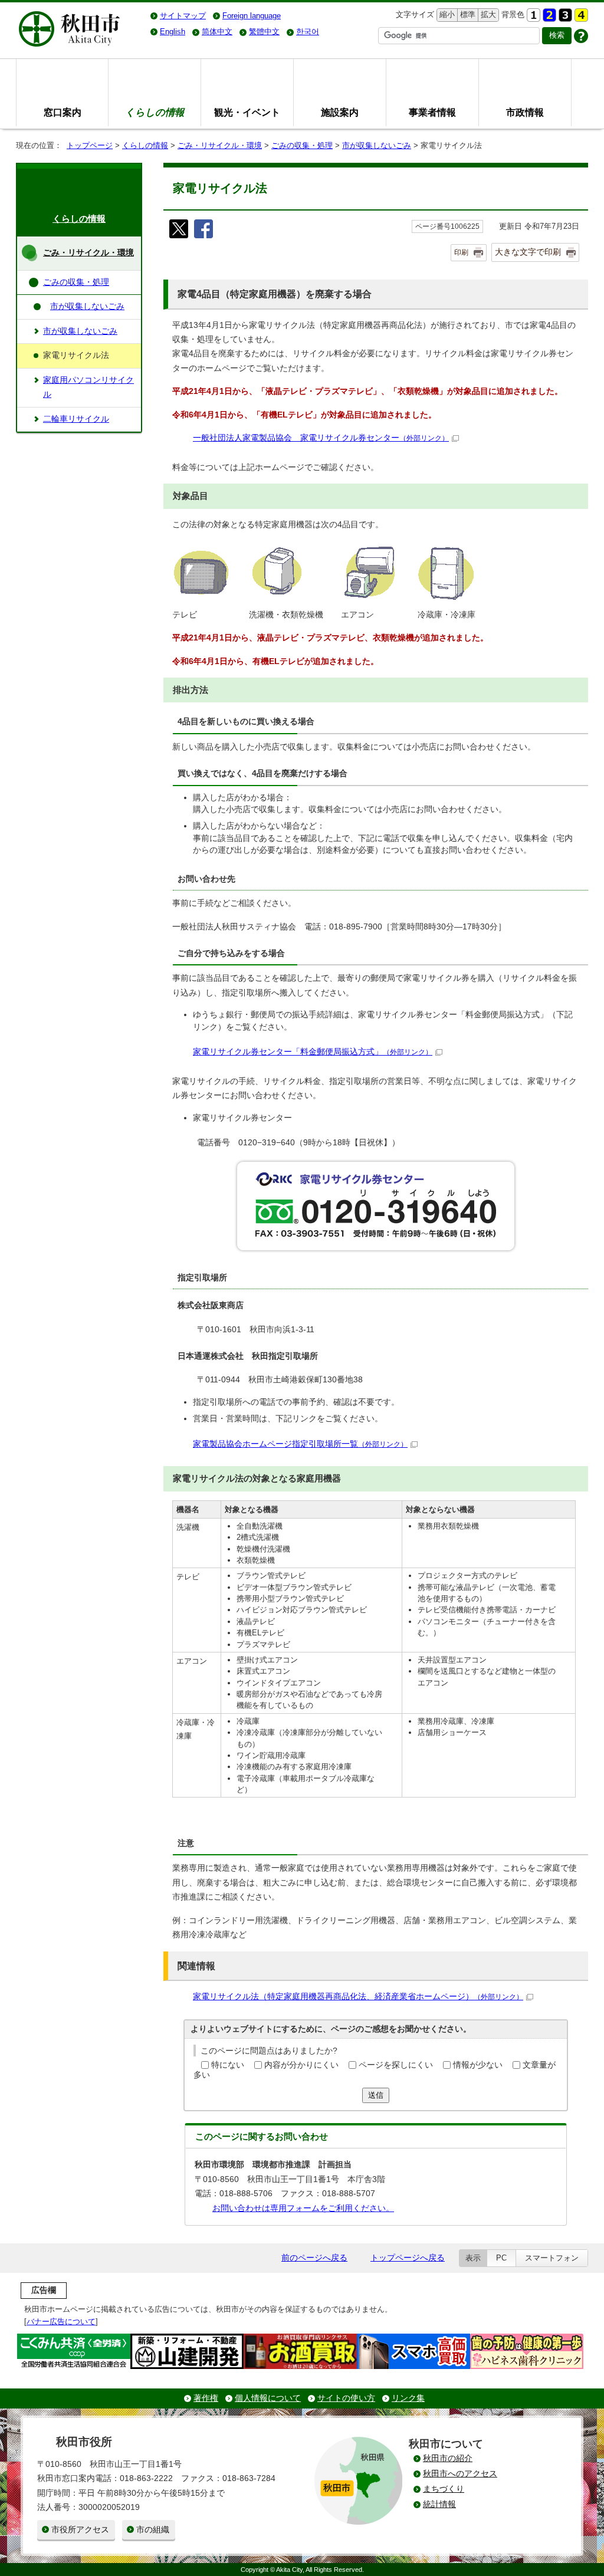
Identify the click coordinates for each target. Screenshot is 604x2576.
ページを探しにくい (396, 2065)
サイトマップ (183, 16)
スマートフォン (552, 2258)
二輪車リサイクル (76, 419)
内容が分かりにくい (301, 2065)
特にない (228, 2065)
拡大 (487, 14)
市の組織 (153, 2530)
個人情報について (268, 2398)
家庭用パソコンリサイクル (88, 387)
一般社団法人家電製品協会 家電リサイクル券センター (321, 438)
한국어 (308, 32)
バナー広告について (61, 2322)
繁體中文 (264, 32)
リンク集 (408, 2398)
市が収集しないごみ (377, 145)
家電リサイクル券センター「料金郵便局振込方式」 (313, 1052)
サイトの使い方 (346, 2398)
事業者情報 (432, 112)
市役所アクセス (80, 2530)
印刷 (461, 252)
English (173, 32)
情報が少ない (478, 2065)
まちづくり (444, 2489)
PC (501, 2258)
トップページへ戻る (408, 2258)
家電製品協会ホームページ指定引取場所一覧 (300, 1444)
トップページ (90, 145)
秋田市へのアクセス (460, 2474)
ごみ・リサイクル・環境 (220, 145)
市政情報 (525, 112)
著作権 (206, 2398)
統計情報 (439, 2504)
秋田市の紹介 (448, 2458)
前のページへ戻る (314, 2258)
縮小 (446, 14)
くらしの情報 (145, 145)
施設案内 (340, 112)
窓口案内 (63, 112)
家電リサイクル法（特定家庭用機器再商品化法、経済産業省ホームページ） (358, 1997)
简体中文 (217, 32)
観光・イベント (247, 112)
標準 (466, 14)
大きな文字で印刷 (528, 252)
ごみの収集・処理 (302, 145)
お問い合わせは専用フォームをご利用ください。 (303, 2208)
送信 (376, 2095)
